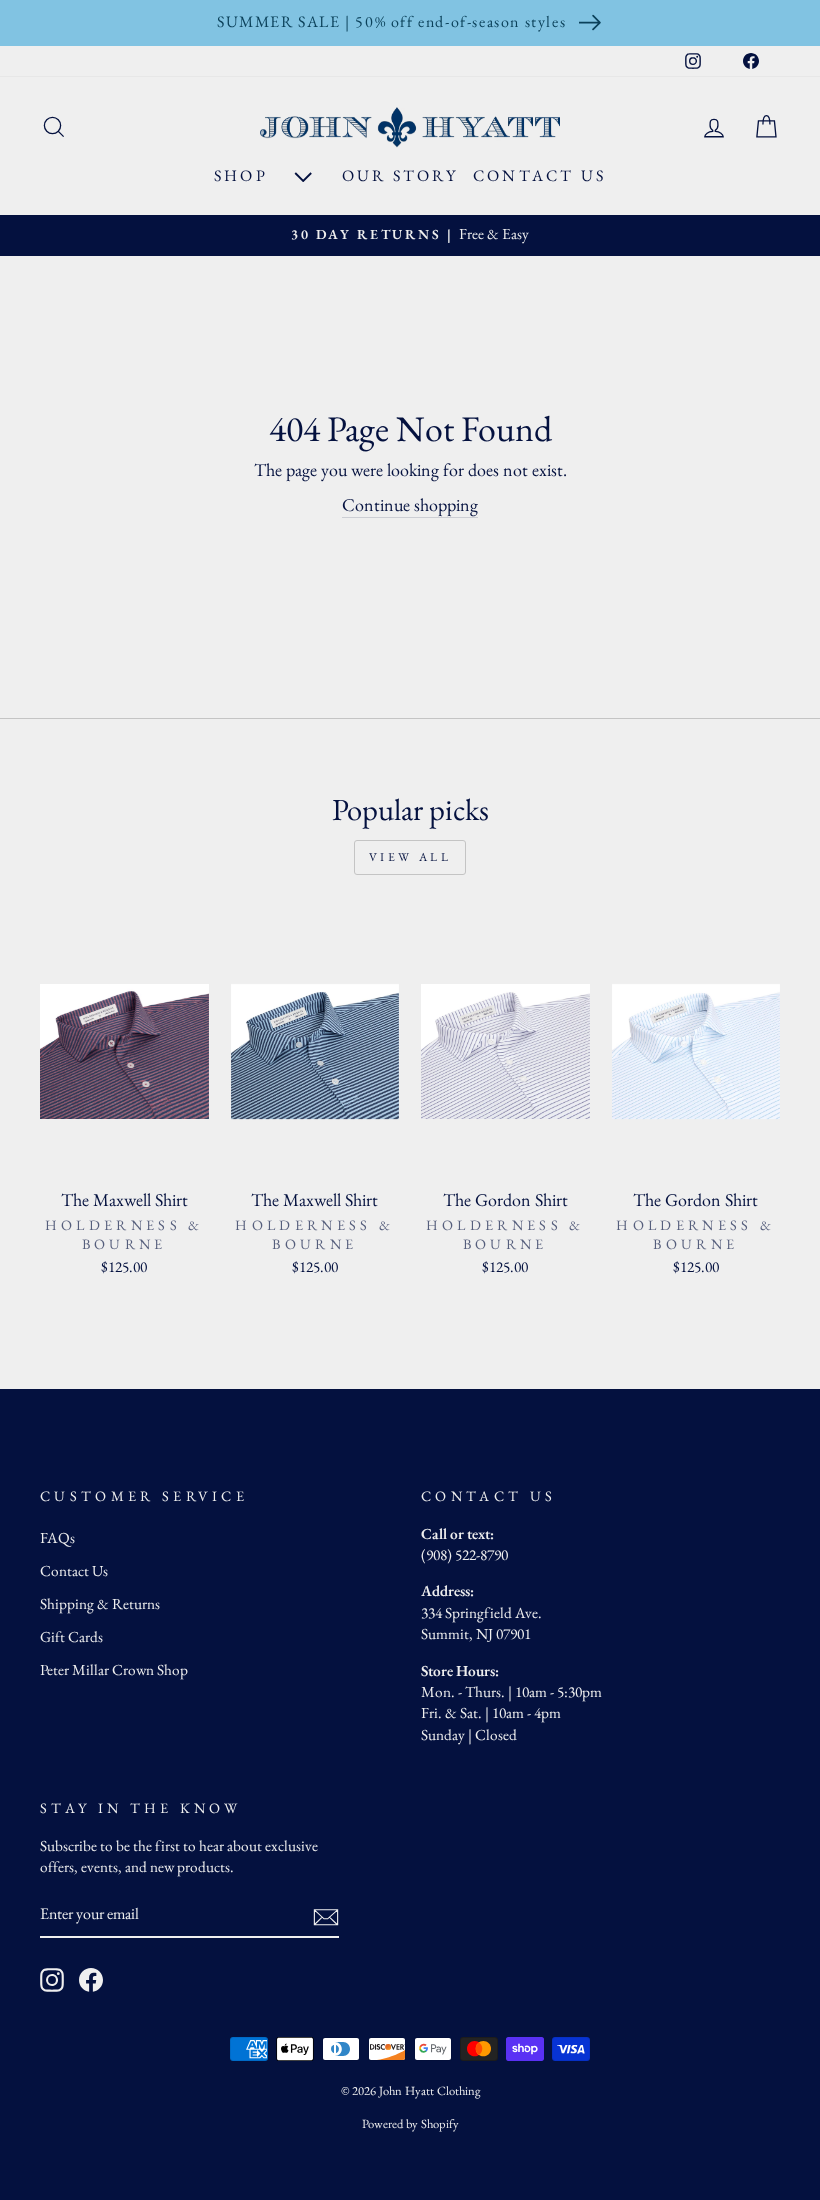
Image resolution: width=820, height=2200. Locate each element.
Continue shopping (410, 504)
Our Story (400, 175)
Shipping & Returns (100, 1604)
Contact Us (539, 175)
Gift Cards (71, 1637)
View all (410, 857)
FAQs (57, 1538)
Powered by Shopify (410, 2123)
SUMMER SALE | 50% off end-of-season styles (391, 21)
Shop (244, 175)
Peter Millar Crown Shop (114, 1670)
